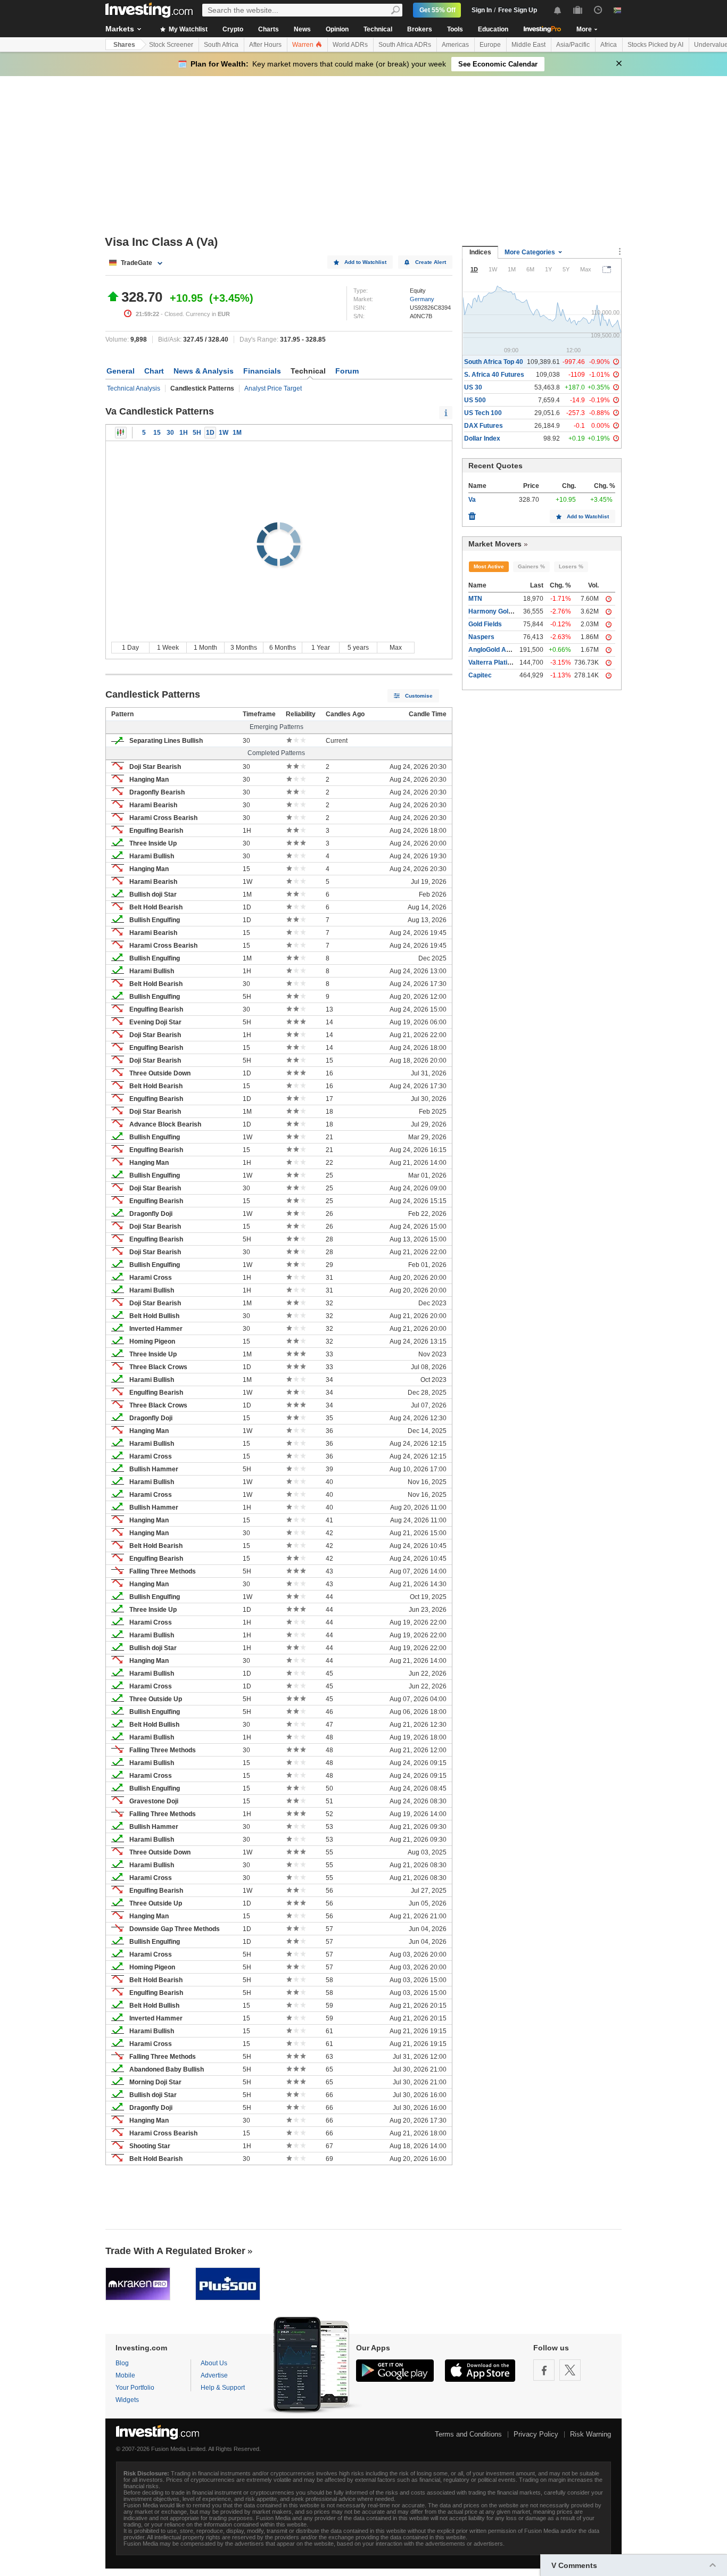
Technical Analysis (134, 388)
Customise (419, 696)
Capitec (480, 675)
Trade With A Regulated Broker (175, 2251)
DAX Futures (484, 426)
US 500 (475, 400)
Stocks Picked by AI (655, 45)
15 (157, 433)
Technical (378, 29)
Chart (154, 371)
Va (472, 500)
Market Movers (495, 544)
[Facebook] (544, 2370)
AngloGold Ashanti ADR (505, 650)
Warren (304, 45)
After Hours (265, 45)
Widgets (127, 2400)
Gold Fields (485, 624)
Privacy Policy (536, 2434)
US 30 (473, 387)
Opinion (337, 29)
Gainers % (531, 566)
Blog (122, 2363)
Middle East (528, 45)
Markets (120, 29)
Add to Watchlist (365, 262)
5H (197, 433)
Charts (269, 29)
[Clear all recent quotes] (472, 513)
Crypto (233, 29)
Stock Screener (171, 45)
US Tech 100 (483, 413)
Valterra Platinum (494, 662)
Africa (609, 45)
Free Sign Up (518, 10)
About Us (214, 2363)
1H (184, 433)
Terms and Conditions (468, 2434)
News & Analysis (204, 371)
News (302, 29)
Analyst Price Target (273, 388)
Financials (262, 371)
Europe (490, 45)
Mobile (125, 2375)
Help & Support (223, 2388)
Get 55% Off (437, 10)
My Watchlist (187, 29)
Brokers (420, 29)
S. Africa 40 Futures (494, 375)
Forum (347, 371)
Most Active (489, 566)
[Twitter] (570, 2370)
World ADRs (350, 45)
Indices (480, 252)
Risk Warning (590, 2434)
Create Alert (431, 262)
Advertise (214, 2375)
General (121, 371)
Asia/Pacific (573, 45)
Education (493, 29)
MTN (475, 599)
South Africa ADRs (405, 45)
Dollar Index (482, 438)
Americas (455, 45)
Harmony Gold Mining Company (516, 611)
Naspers (481, 637)
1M (237, 433)
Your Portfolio (135, 2388)
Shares (124, 45)
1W (224, 433)
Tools (455, 29)
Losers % (571, 566)
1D (210, 433)
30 (170, 433)
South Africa (221, 45)
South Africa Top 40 (494, 362)
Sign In (482, 10)
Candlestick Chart (121, 433)
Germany (422, 299)
